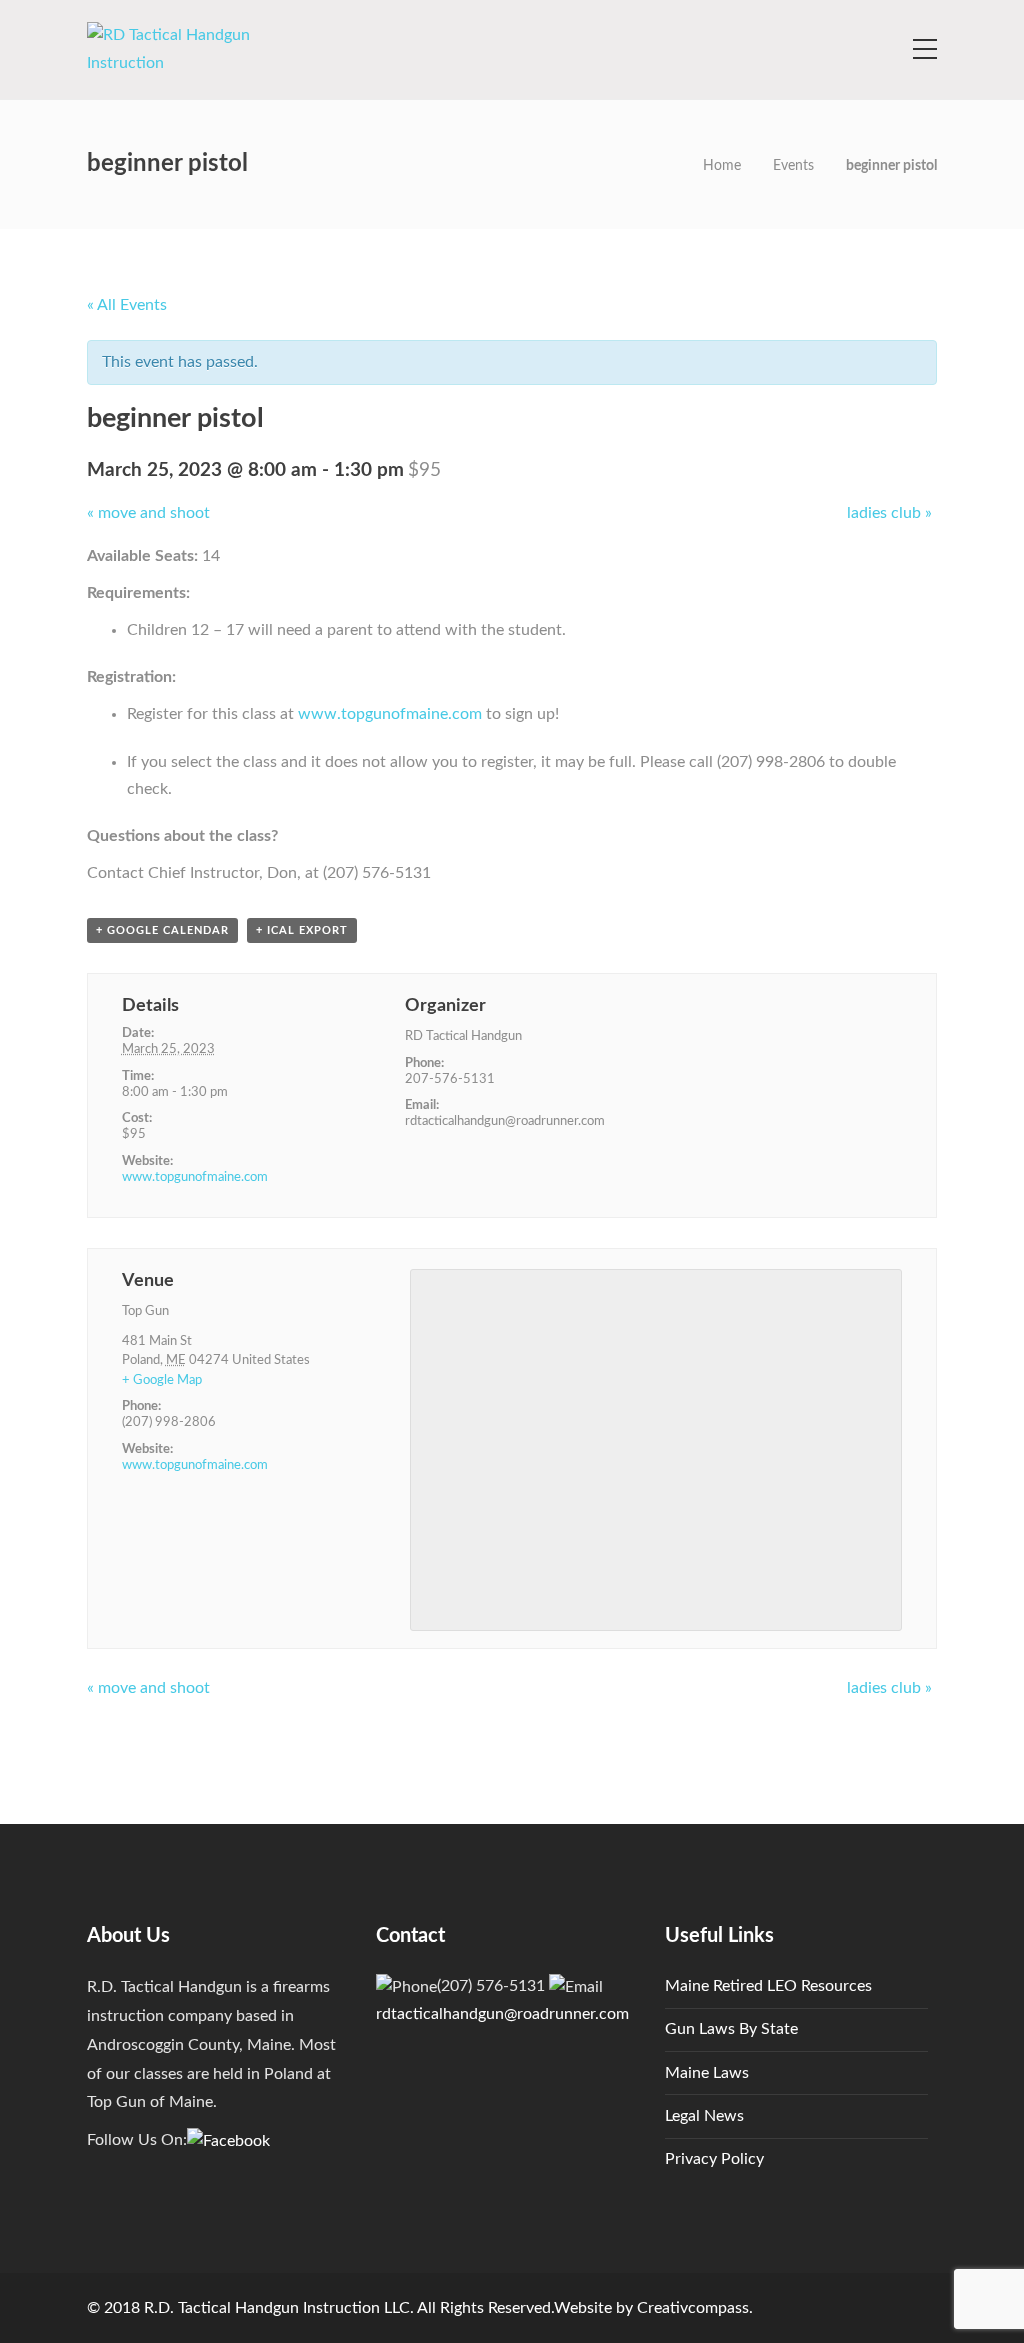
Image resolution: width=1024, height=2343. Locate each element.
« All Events (127, 305)
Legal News (704, 2116)
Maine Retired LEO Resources (768, 1986)
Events (793, 166)
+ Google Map (162, 1380)
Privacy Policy (714, 2159)
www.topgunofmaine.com (390, 714)
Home (722, 166)
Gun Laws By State (731, 2029)
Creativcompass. (695, 2308)
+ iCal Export (302, 930)
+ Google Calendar (162, 930)
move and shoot (148, 513)
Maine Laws (707, 2073)
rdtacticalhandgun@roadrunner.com (502, 2014)
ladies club (889, 513)
